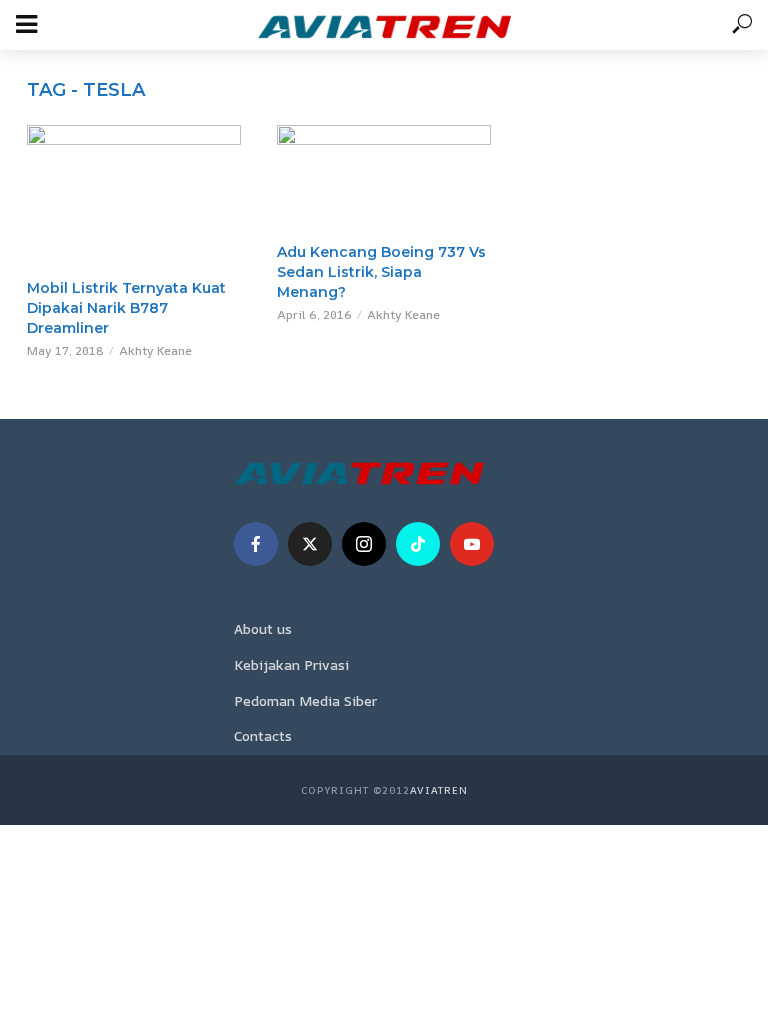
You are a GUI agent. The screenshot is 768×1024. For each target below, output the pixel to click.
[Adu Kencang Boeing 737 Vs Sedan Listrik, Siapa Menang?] (384, 178)
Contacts (263, 735)
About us (263, 628)
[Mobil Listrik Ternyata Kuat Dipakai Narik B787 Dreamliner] (134, 196)
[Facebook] (256, 544)
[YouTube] (472, 544)
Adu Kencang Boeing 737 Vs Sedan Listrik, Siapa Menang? (381, 272)
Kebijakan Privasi (291, 664)
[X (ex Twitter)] (310, 544)
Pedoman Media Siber (305, 700)
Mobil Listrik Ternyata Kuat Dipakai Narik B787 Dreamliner (126, 308)
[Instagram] (364, 544)
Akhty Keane (155, 350)
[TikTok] (418, 544)
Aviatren (439, 790)
